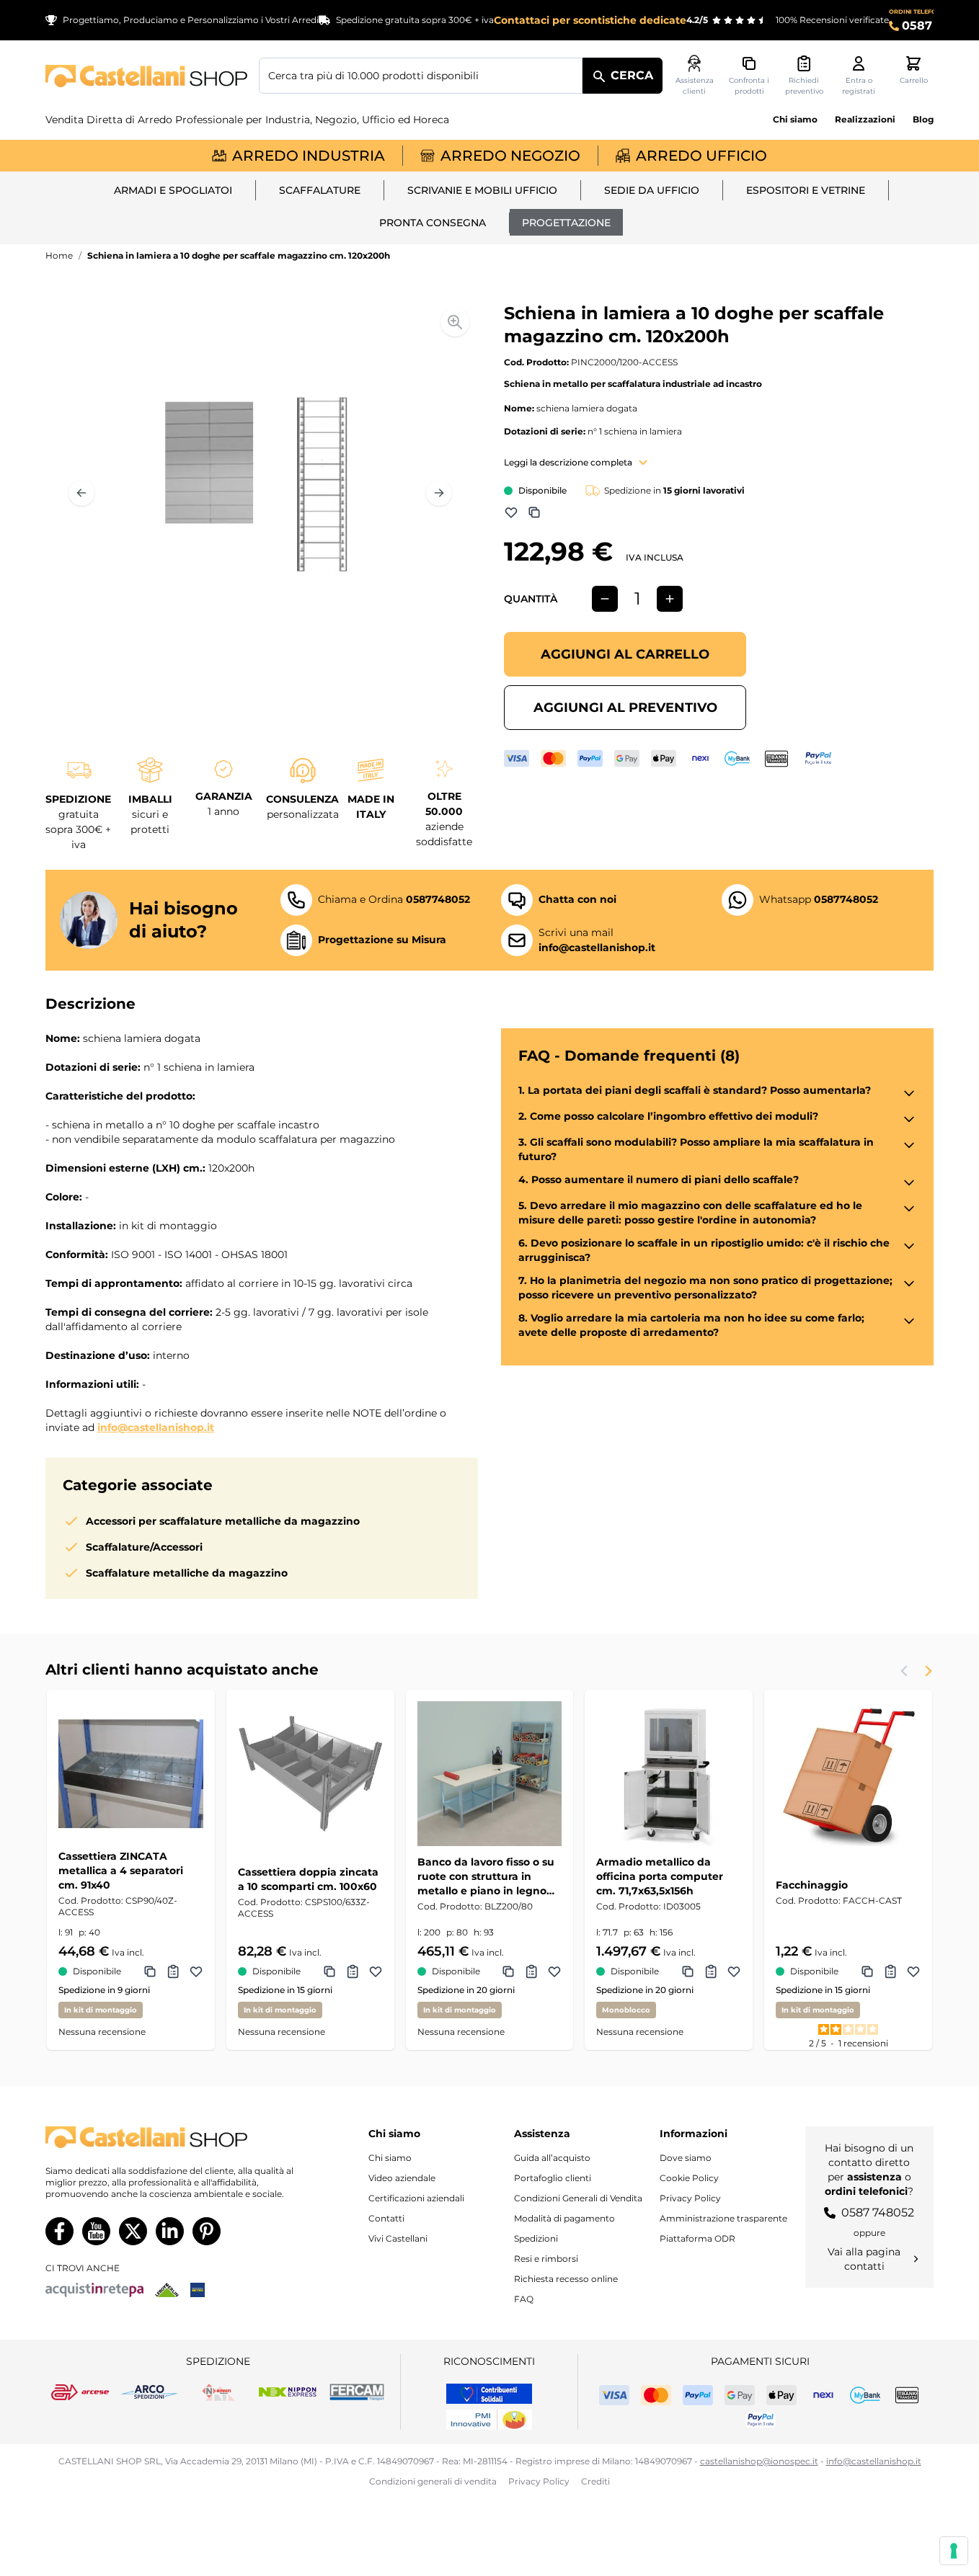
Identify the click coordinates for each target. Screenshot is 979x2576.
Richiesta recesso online (566, 2279)
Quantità (531, 599)
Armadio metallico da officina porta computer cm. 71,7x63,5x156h (660, 1876)
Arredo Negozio (510, 156)
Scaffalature (320, 190)
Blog (923, 119)
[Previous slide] (905, 1671)
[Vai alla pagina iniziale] (146, 76)
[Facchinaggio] (848, 1774)
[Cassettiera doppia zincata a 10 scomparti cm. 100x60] (310, 1774)
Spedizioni (536, 2238)
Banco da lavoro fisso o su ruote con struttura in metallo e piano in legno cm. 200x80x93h (486, 1877)
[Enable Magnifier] (455, 322)
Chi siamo (795, 119)
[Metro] (198, 2290)
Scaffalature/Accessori (144, 1547)
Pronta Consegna (433, 223)
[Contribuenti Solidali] (489, 2394)
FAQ (524, 2299)
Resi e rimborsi (546, 2259)
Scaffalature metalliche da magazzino (187, 1573)
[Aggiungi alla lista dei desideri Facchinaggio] (913, 1971)
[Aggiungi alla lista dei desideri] (511, 512)
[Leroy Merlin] (167, 2290)
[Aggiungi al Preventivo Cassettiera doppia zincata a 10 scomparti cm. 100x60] (353, 1971)
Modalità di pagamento (564, 2218)
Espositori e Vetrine (806, 190)
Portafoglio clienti (553, 2178)
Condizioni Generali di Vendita (578, 2198)
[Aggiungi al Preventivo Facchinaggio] (890, 1971)
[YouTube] (96, 2231)
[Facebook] (59, 2231)
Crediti (595, 2481)
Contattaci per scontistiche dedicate (590, 20)
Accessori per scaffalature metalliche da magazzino (223, 1521)
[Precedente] (81, 493)
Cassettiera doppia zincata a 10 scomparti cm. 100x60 (308, 1879)
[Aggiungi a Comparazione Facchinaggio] (867, 1971)
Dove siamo (686, 2158)
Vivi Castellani (398, 2238)
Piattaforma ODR (697, 2238)
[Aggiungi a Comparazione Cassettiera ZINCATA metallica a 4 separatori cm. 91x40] (150, 1971)
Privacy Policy (690, 2198)
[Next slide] (928, 1671)
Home (59, 255)
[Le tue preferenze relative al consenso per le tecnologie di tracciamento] (954, 2551)
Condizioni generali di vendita (433, 2481)
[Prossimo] (439, 493)
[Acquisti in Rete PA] (94, 2290)
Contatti (386, 2218)
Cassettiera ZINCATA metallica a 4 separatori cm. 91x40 (121, 1871)
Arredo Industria (309, 156)
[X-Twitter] (133, 2231)
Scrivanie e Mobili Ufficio (482, 190)
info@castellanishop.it (156, 1427)
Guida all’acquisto (552, 2158)
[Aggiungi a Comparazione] (534, 512)
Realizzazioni (865, 119)
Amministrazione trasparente (723, 2218)
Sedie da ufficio (652, 190)
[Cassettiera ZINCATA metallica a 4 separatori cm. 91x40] (131, 1774)
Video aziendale (402, 2178)
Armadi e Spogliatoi (173, 190)
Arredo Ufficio (701, 156)
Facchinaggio (812, 1885)
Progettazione (566, 223)
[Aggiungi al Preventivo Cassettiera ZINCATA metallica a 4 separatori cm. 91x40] (173, 1971)
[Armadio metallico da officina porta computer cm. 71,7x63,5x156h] (669, 1774)
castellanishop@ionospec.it (759, 2461)
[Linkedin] (170, 2231)
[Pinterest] (207, 2231)
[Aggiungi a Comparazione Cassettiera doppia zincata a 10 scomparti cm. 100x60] (329, 1971)
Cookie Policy (689, 2178)
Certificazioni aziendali (416, 2198)
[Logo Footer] (172, 2138)
